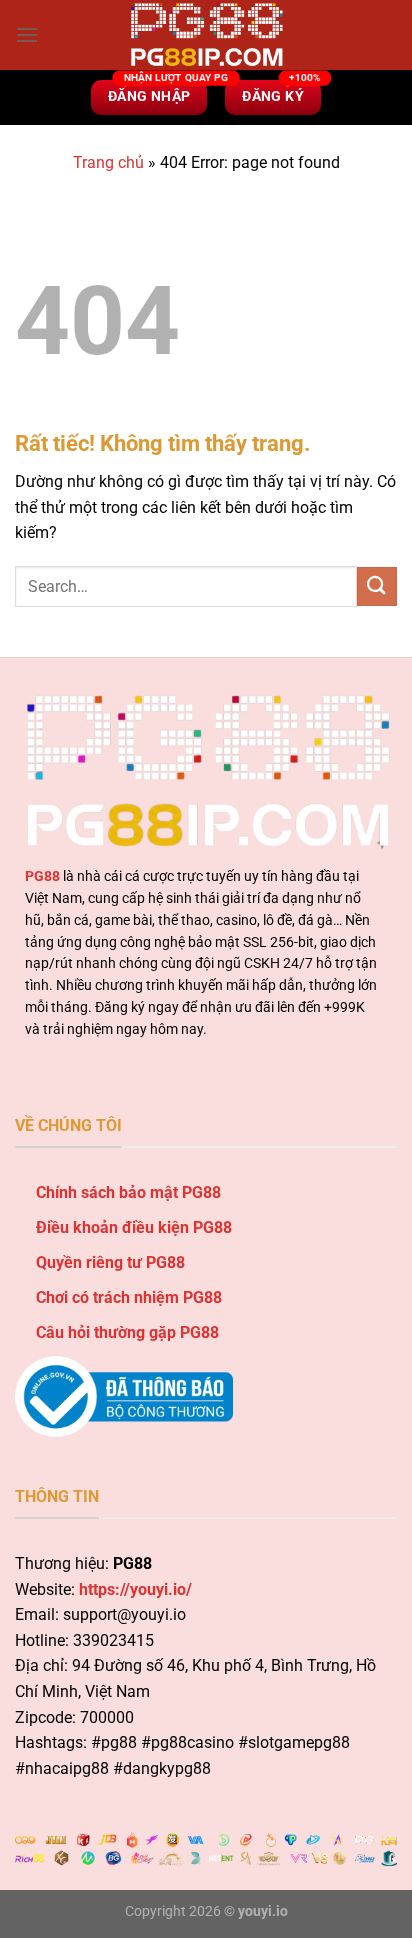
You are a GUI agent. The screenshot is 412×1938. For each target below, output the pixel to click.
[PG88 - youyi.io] (206, 35)
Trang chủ (108, 162)
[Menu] (27, 34)
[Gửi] (377, 586)
